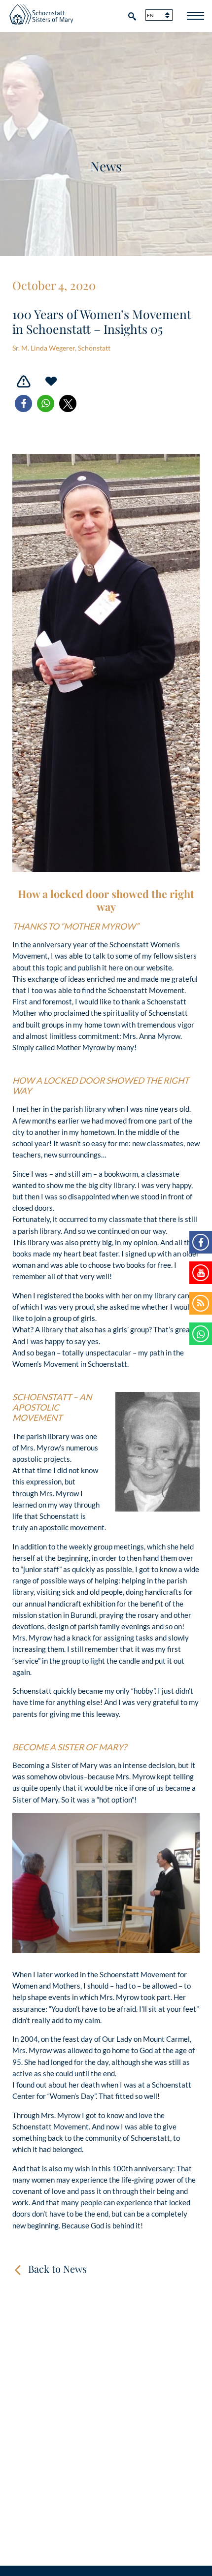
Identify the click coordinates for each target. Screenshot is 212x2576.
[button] (23, 403)
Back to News (57, 2269)
